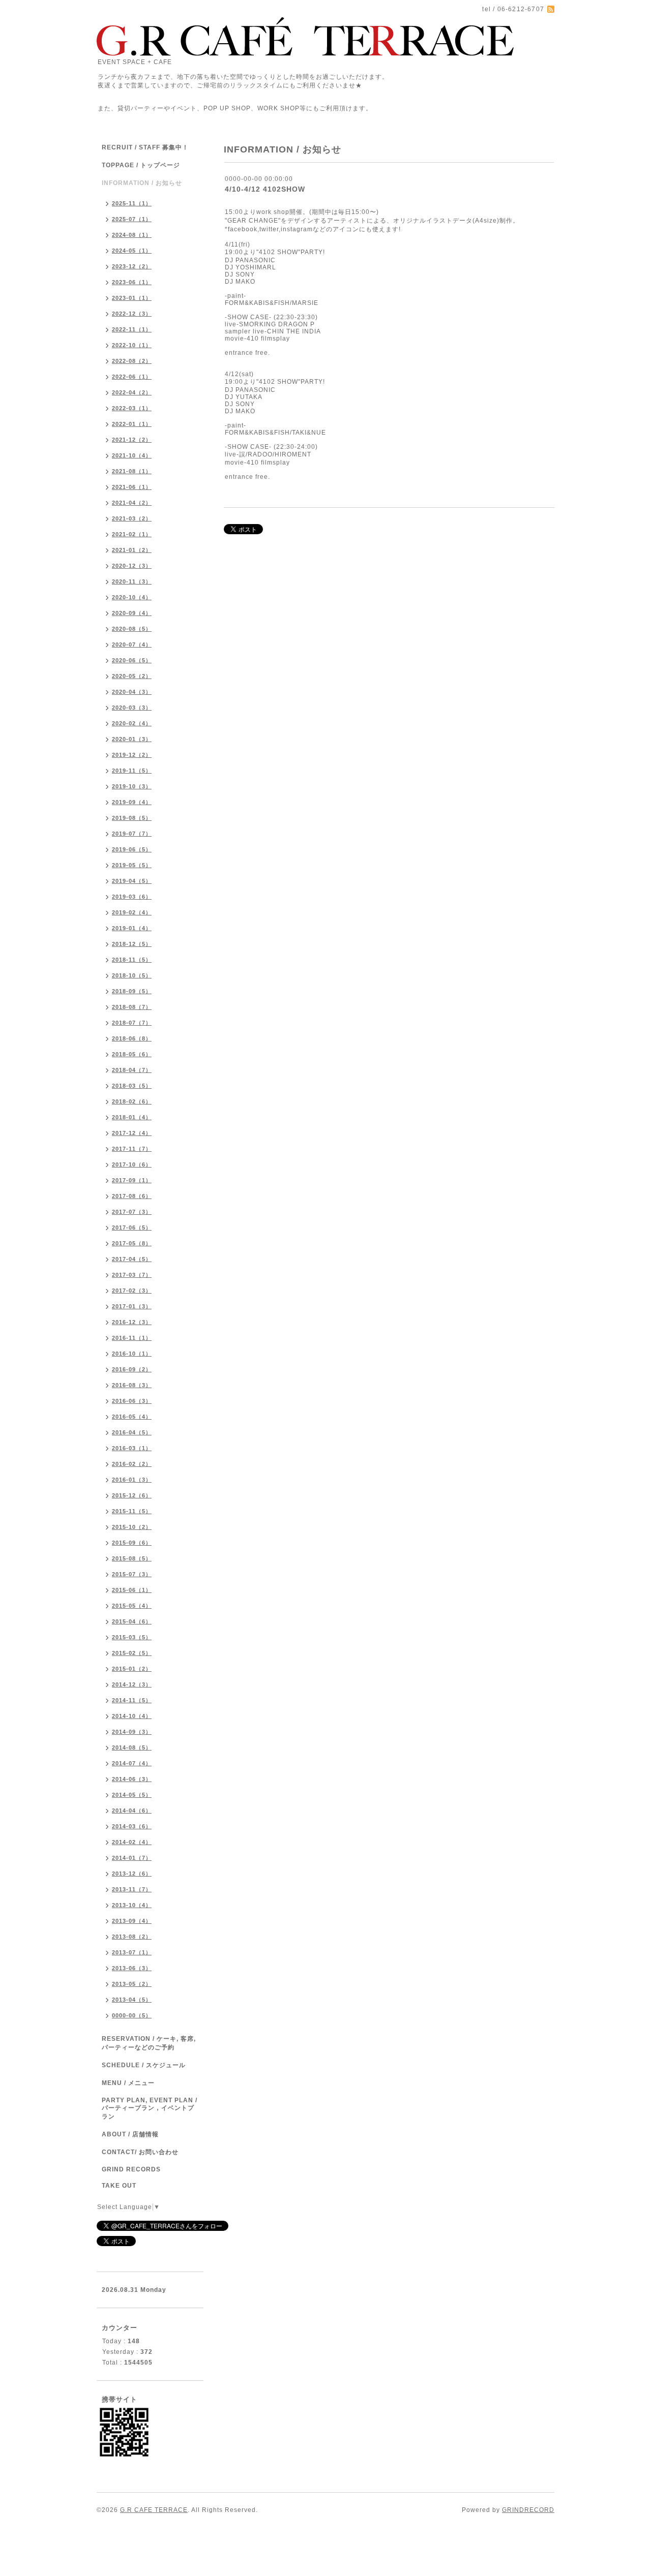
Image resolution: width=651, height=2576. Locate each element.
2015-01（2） (132, 1669)
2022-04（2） (132, 392)
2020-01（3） (132, 739)
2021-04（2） (132, 503)
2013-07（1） (132, 1952)
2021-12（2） (132, 440)
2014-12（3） (132, 1684)
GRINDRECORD (528, 2510)
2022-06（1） (132, 377)
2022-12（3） (132, 314)
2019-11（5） (132, 771)
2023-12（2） (132, 266)
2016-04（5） (132, 1432)
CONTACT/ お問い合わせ (140, 2152)
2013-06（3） (132, 1968)
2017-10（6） (132, 1164)
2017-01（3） (132, 1306)
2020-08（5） (132, 629)
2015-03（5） (132, 1637)
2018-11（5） (132, 960)
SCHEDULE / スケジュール (144, 2065)
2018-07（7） (132, 1023)
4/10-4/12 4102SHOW (265, 189)
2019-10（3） (132, 786)
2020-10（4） (132, 597)
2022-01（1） (132, 424)
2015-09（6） (132, 1543)
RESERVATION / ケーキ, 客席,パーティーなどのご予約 (149, 2043)
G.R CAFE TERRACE (154, 2510)
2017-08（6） (132, 1196)
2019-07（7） (132, 834)
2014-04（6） (132, 1811)
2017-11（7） (132, 1149)
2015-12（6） (132, 1495)
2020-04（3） (132, 692)
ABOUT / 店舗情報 (130, 2134)
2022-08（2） (132, 361)
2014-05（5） (132, 1795)
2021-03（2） (132, 518)
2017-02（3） (132, 1291)
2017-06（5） (132, 1228)
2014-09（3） (132, 1732)
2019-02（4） (132, 912)
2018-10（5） (132, 975)
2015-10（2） (132, 1527)
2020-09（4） (132, 613)
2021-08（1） (132, 471)
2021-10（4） (132, 455)
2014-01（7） (132, 1858)
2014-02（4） (132, 1842)
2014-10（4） (132, 1716)
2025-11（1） (132, 203)
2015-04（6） (132, 1621)
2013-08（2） (132, 1937)
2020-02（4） (132, 723)
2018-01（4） (132, 1117)
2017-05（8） (132, 1243)
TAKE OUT (119, 2186)
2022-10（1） (132, 345)
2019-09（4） (132, 802)
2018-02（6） (132, 1101)
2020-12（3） (132, 566)
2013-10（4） (132, 1905)
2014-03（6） (132, 1826)
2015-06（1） (132, 1590)
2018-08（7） (132, 1007)
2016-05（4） (132, 1417)
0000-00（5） (132, 2015)
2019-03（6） (132, 897)
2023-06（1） (132, 282)
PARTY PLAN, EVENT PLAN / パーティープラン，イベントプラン (150, 2108)
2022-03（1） (132, 408)
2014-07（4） (132, 1763)
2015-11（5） (132, 1511)
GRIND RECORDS (131, 2169)
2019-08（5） (132, 818)
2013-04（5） (132, 2000)
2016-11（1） (132, 1338)
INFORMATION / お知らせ (142, 183)
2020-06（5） (132, 660)
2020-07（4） (132, 645)
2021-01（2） (132, 550)
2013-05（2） (132, 1984)
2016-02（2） (132, 1464)
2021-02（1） (132, 534)
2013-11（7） (132, 1889)
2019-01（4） (132, 928)
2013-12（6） (132, 1874)
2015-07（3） (132, 1574)
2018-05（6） (132, 1054)
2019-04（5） (132, 881)
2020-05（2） (132, 676)
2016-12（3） (132, 1322)
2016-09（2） (132, 1369)
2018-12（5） (132, 944)
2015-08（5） (132, 1558)
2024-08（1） (132, 235)
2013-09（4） (132, 1921)
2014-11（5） (132, 1700)
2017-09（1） (132, 1180)
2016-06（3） (132, 1401)
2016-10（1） (132, 1354)
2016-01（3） (132, 1480)
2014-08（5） (132, 1747)
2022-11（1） (132, 329)
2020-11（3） (132, 581)
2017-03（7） (132, 1275)
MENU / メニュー (128, 2083)
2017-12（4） (132, 1133)
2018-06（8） (132, 1038)
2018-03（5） (132, 1086)
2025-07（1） (132, 219)
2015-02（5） (132, 1653)
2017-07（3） (132, 1212)
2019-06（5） (132, 849)
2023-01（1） (132, 298)
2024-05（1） (132, 251)
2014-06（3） (132, 1779)
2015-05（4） (132, 1606)
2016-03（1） (132, 1448)
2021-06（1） (132, 487)
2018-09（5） (132, 991)
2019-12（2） (132, 755)
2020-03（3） (132, 708)
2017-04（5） (132, 1259)
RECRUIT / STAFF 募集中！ (145, 147)
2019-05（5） (132, 865)
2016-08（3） (132, 1385)
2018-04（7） (132, 1070)
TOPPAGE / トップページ (141, 165)
